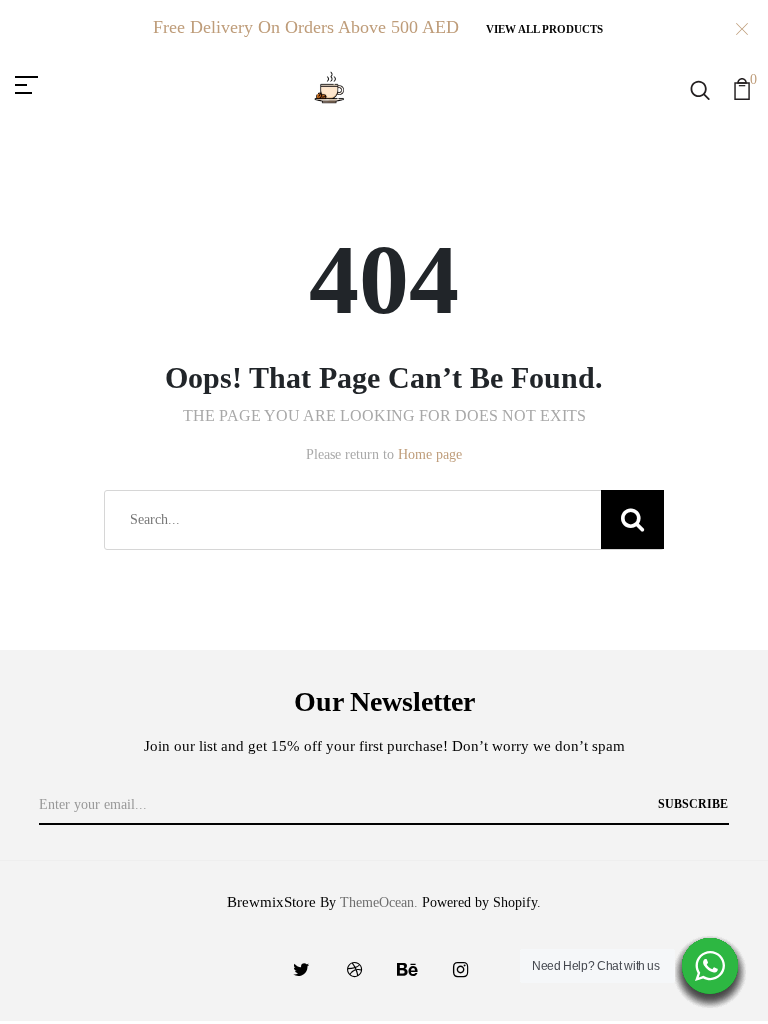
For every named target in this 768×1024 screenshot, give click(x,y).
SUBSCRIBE (693, 804)
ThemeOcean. (379, 902)
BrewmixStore (271, 902)
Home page (430, 454)
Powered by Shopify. (479, 902)
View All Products (544, 29)
